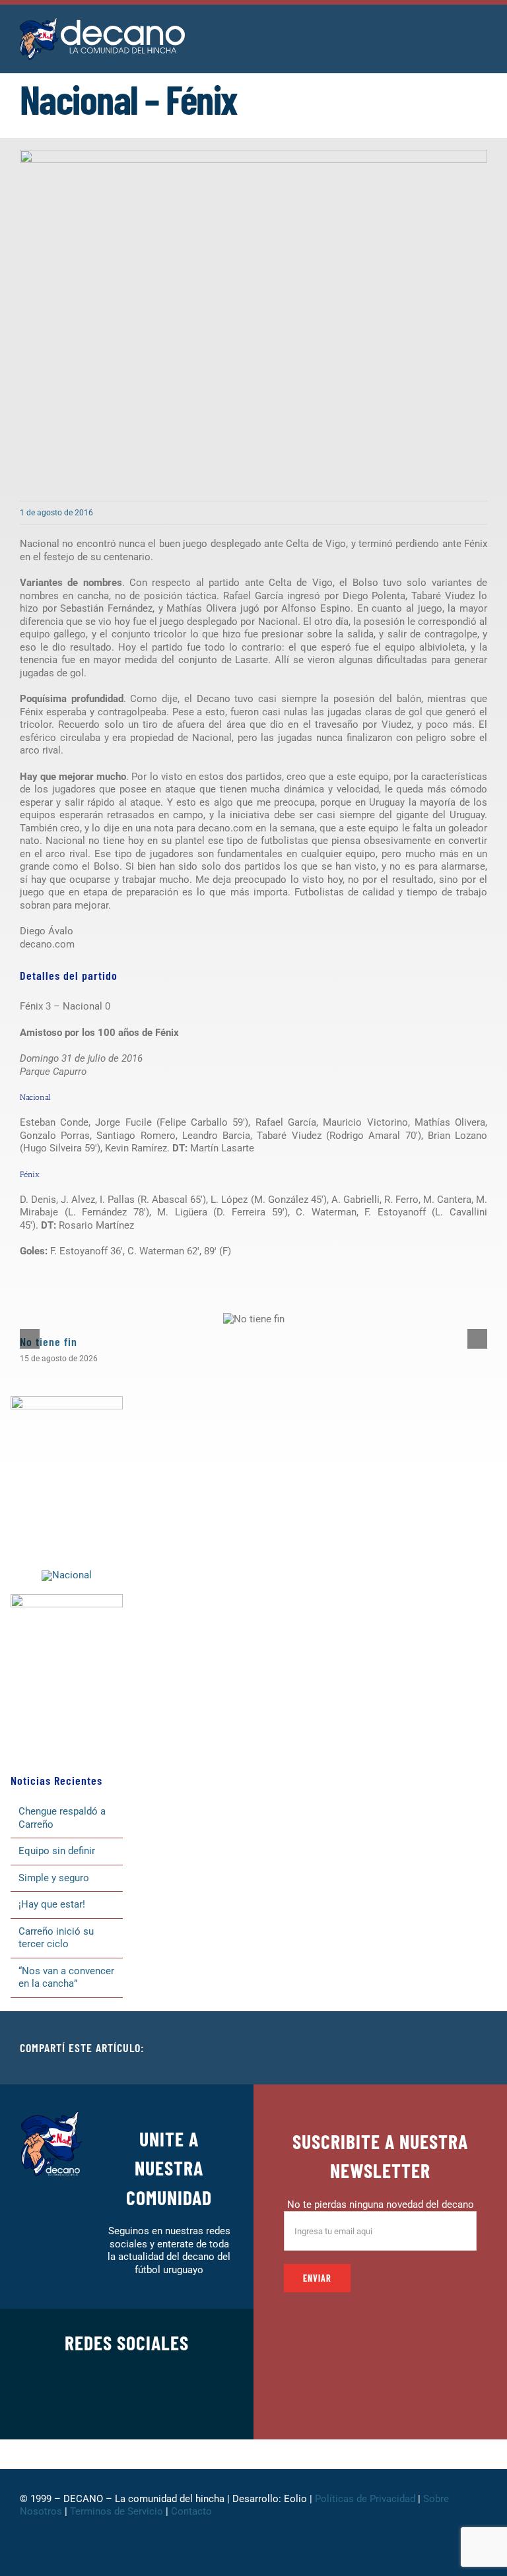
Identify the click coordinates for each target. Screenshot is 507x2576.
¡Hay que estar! (52, 1904)
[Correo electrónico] (477, 2048)
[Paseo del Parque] (67, 1575)
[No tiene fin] (254, 1319)
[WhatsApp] (456, 2048)
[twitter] (84, 2406)
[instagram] (106, 2406)
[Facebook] (392, 2048)
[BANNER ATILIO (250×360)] (67, 1401)
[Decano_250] (67, 1599)
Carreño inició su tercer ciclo (56, 1938)
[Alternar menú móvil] (482, 33)
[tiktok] (148, 2406)
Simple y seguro (54, 1878)
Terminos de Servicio (117, 2511)
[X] (413, 2048)
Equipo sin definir (57, 1851)
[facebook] (63, 2406)
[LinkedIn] (434, 2048)
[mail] (190, 2406)
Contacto (193, 2511)
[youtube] (169, 2406)
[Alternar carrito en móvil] (458, 33)
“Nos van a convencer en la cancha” (66, 1978)
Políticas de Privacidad (365, 2499)
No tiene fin (49, 1341)
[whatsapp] (127, 2406)
